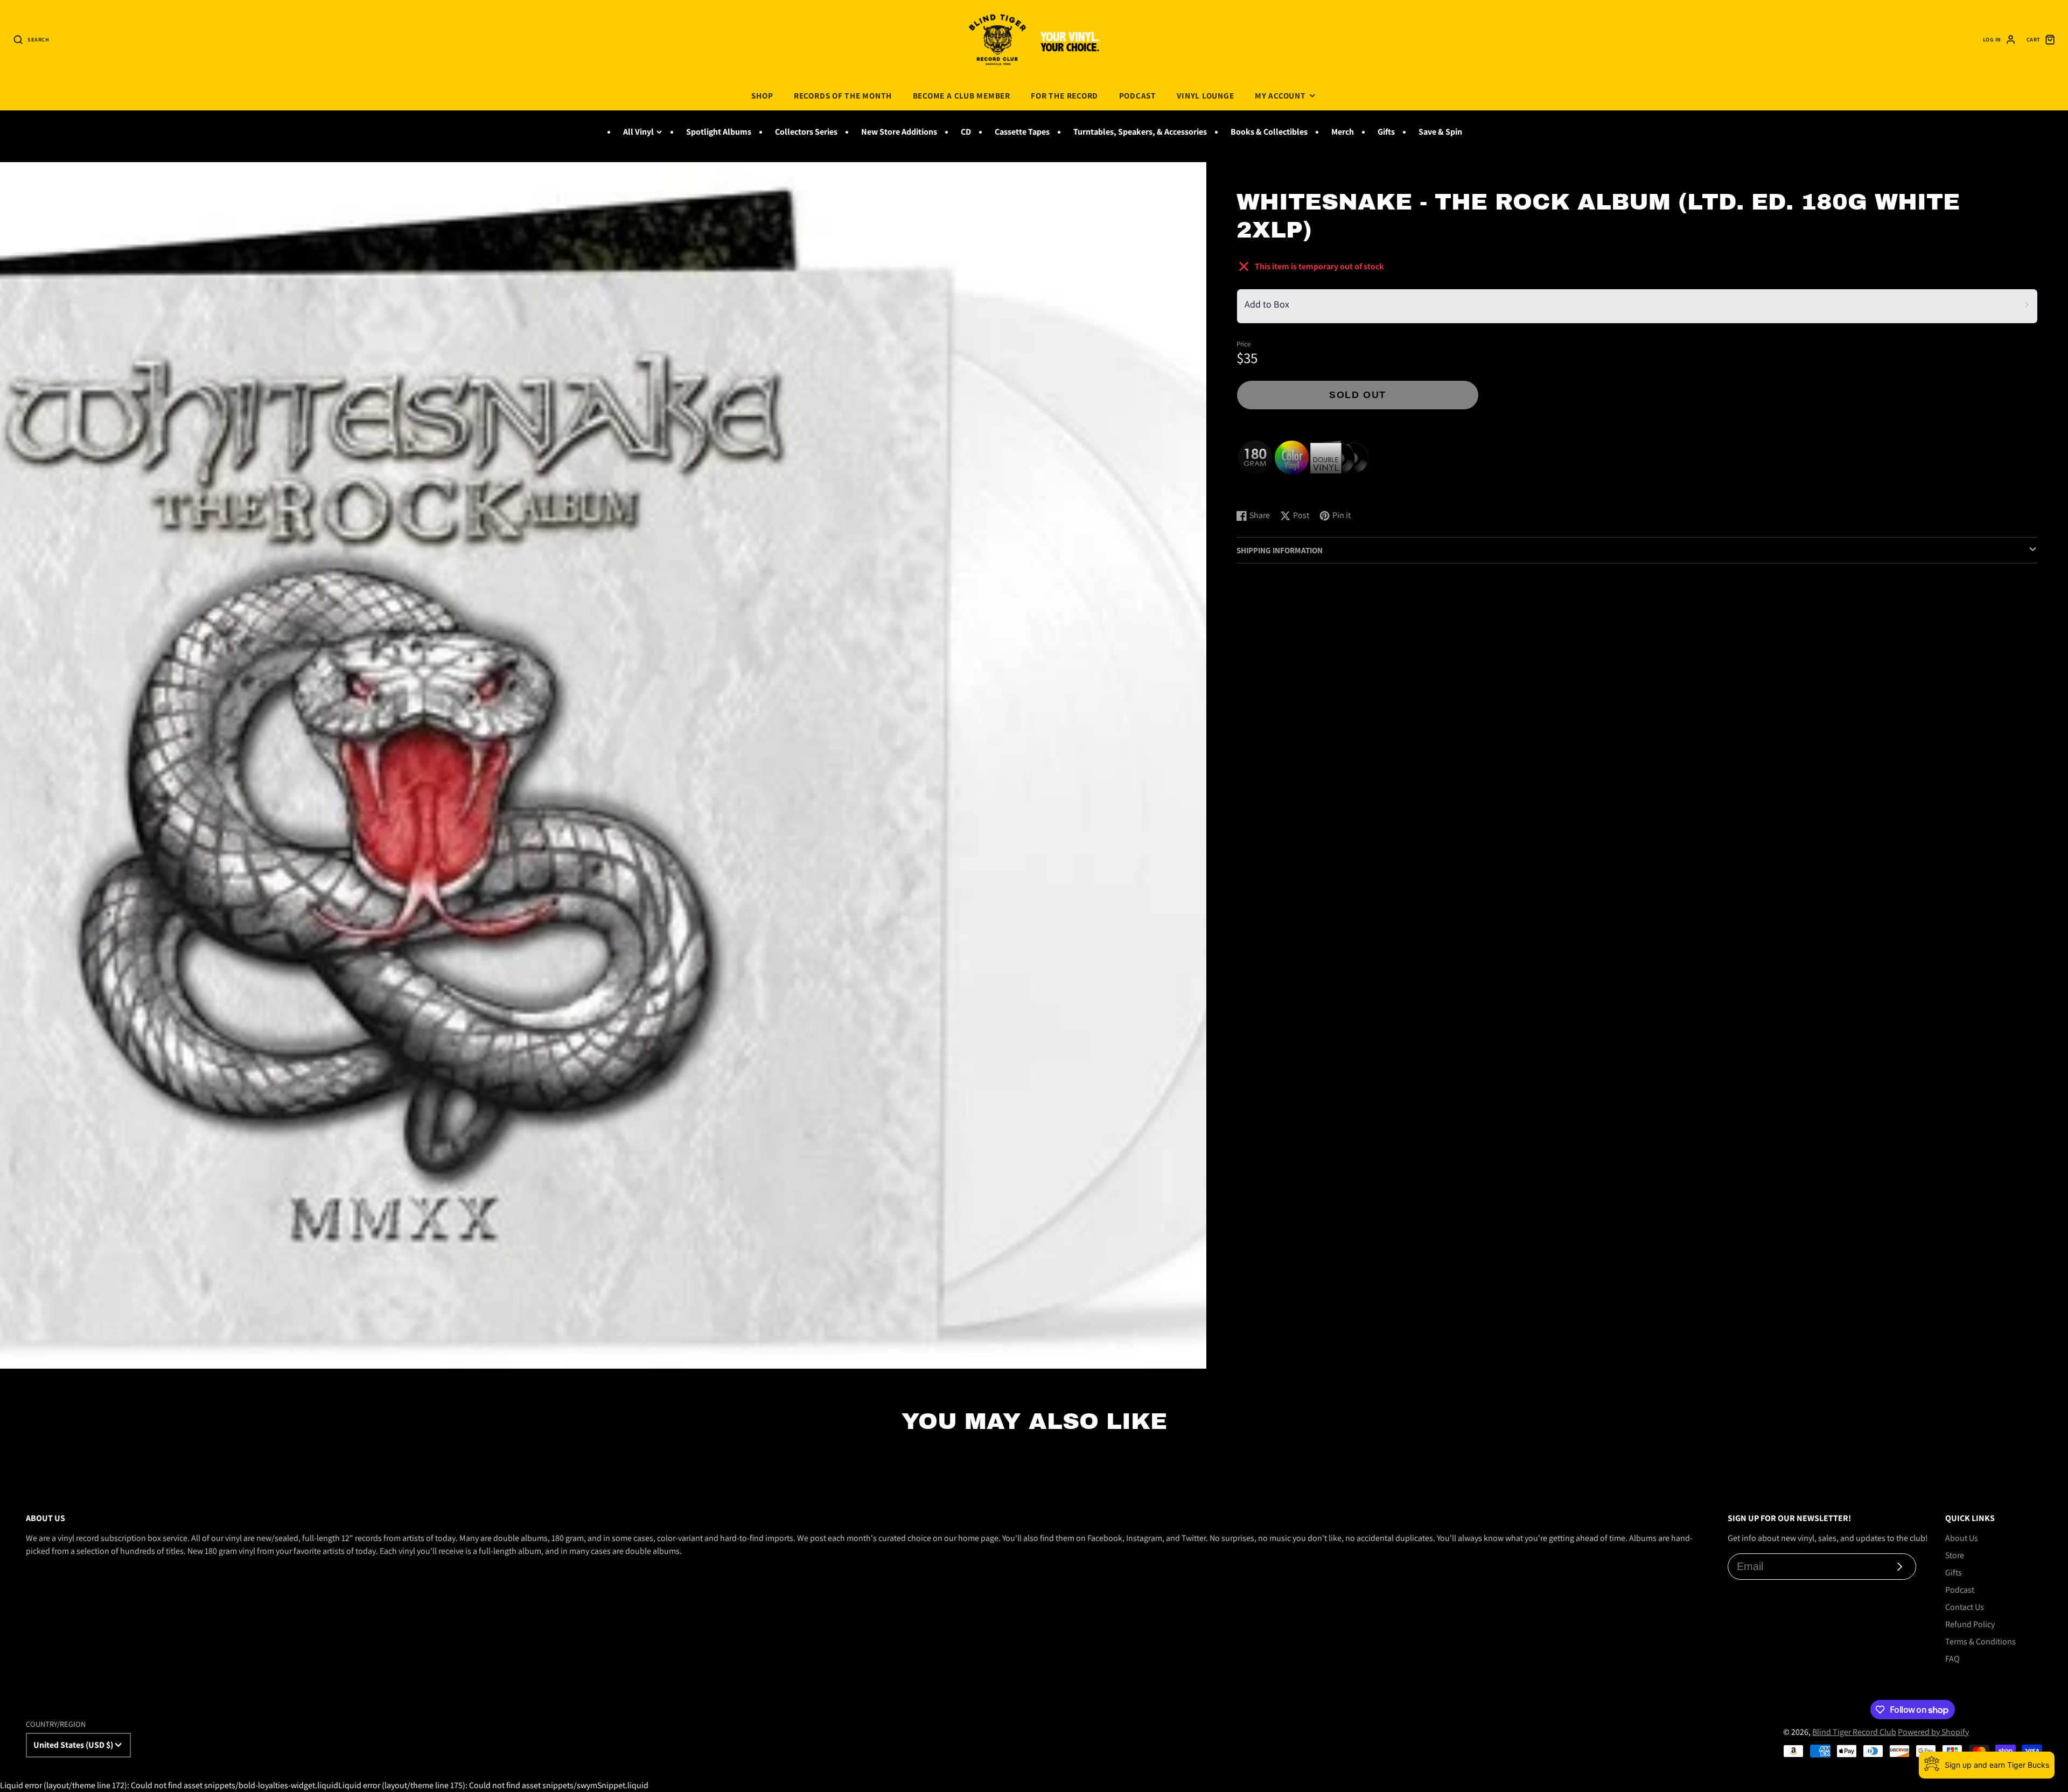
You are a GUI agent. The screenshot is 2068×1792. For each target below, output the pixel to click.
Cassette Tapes (1022, 132)
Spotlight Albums (719, 132)
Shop (762, 95)
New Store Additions (899, 132)
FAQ (1952, 1659)
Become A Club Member (962, 95)
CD (966, 132)
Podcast (1138, 95)
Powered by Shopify (1933, 1732)
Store (1955, 1555)
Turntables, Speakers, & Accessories (1140, 132)
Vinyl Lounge (1205, 95)
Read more (1258, 490)
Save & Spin (1440, 132)
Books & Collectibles (1269, 132)
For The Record (1064, 95)
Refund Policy (1970, 1624)
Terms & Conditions (1980, 1641)
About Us (1962, 1538)
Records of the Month (843, 95)
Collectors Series (806, 132)
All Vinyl (638, 132)
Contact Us (1965, 1607)
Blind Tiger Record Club (1854, 1732)
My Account (1280, 95)
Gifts (1386, 132)
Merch (1343, 132)
